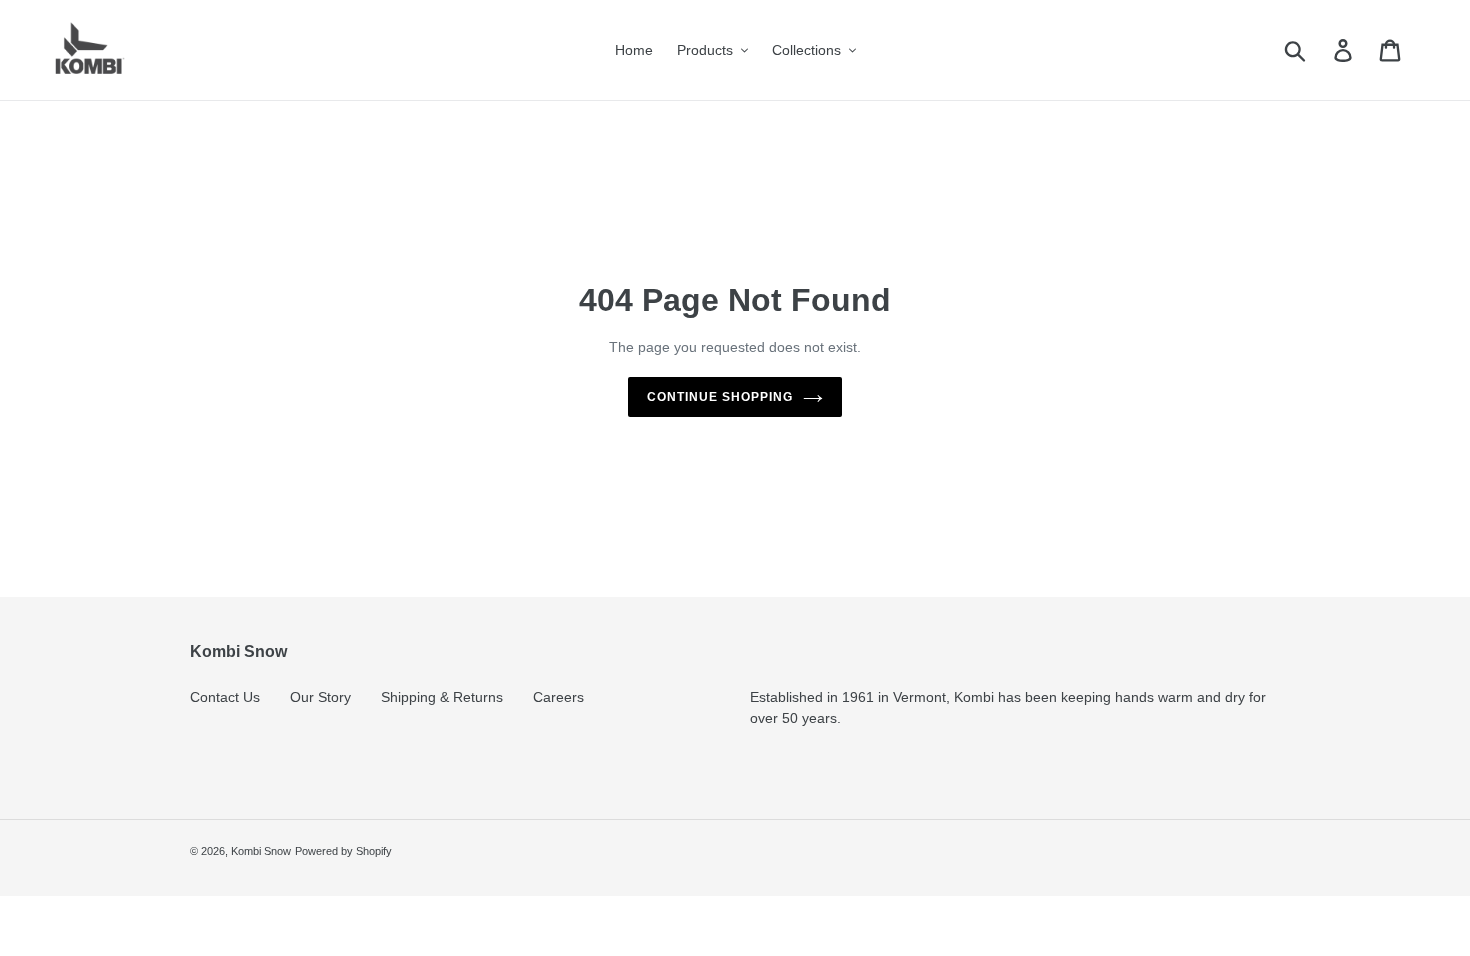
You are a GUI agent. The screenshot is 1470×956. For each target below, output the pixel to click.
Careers (558, 697)
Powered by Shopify (343, 851)
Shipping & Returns (442, 697)
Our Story (320, 697)
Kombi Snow (261, 851)
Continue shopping (719, 397)
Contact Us (225, 697)
